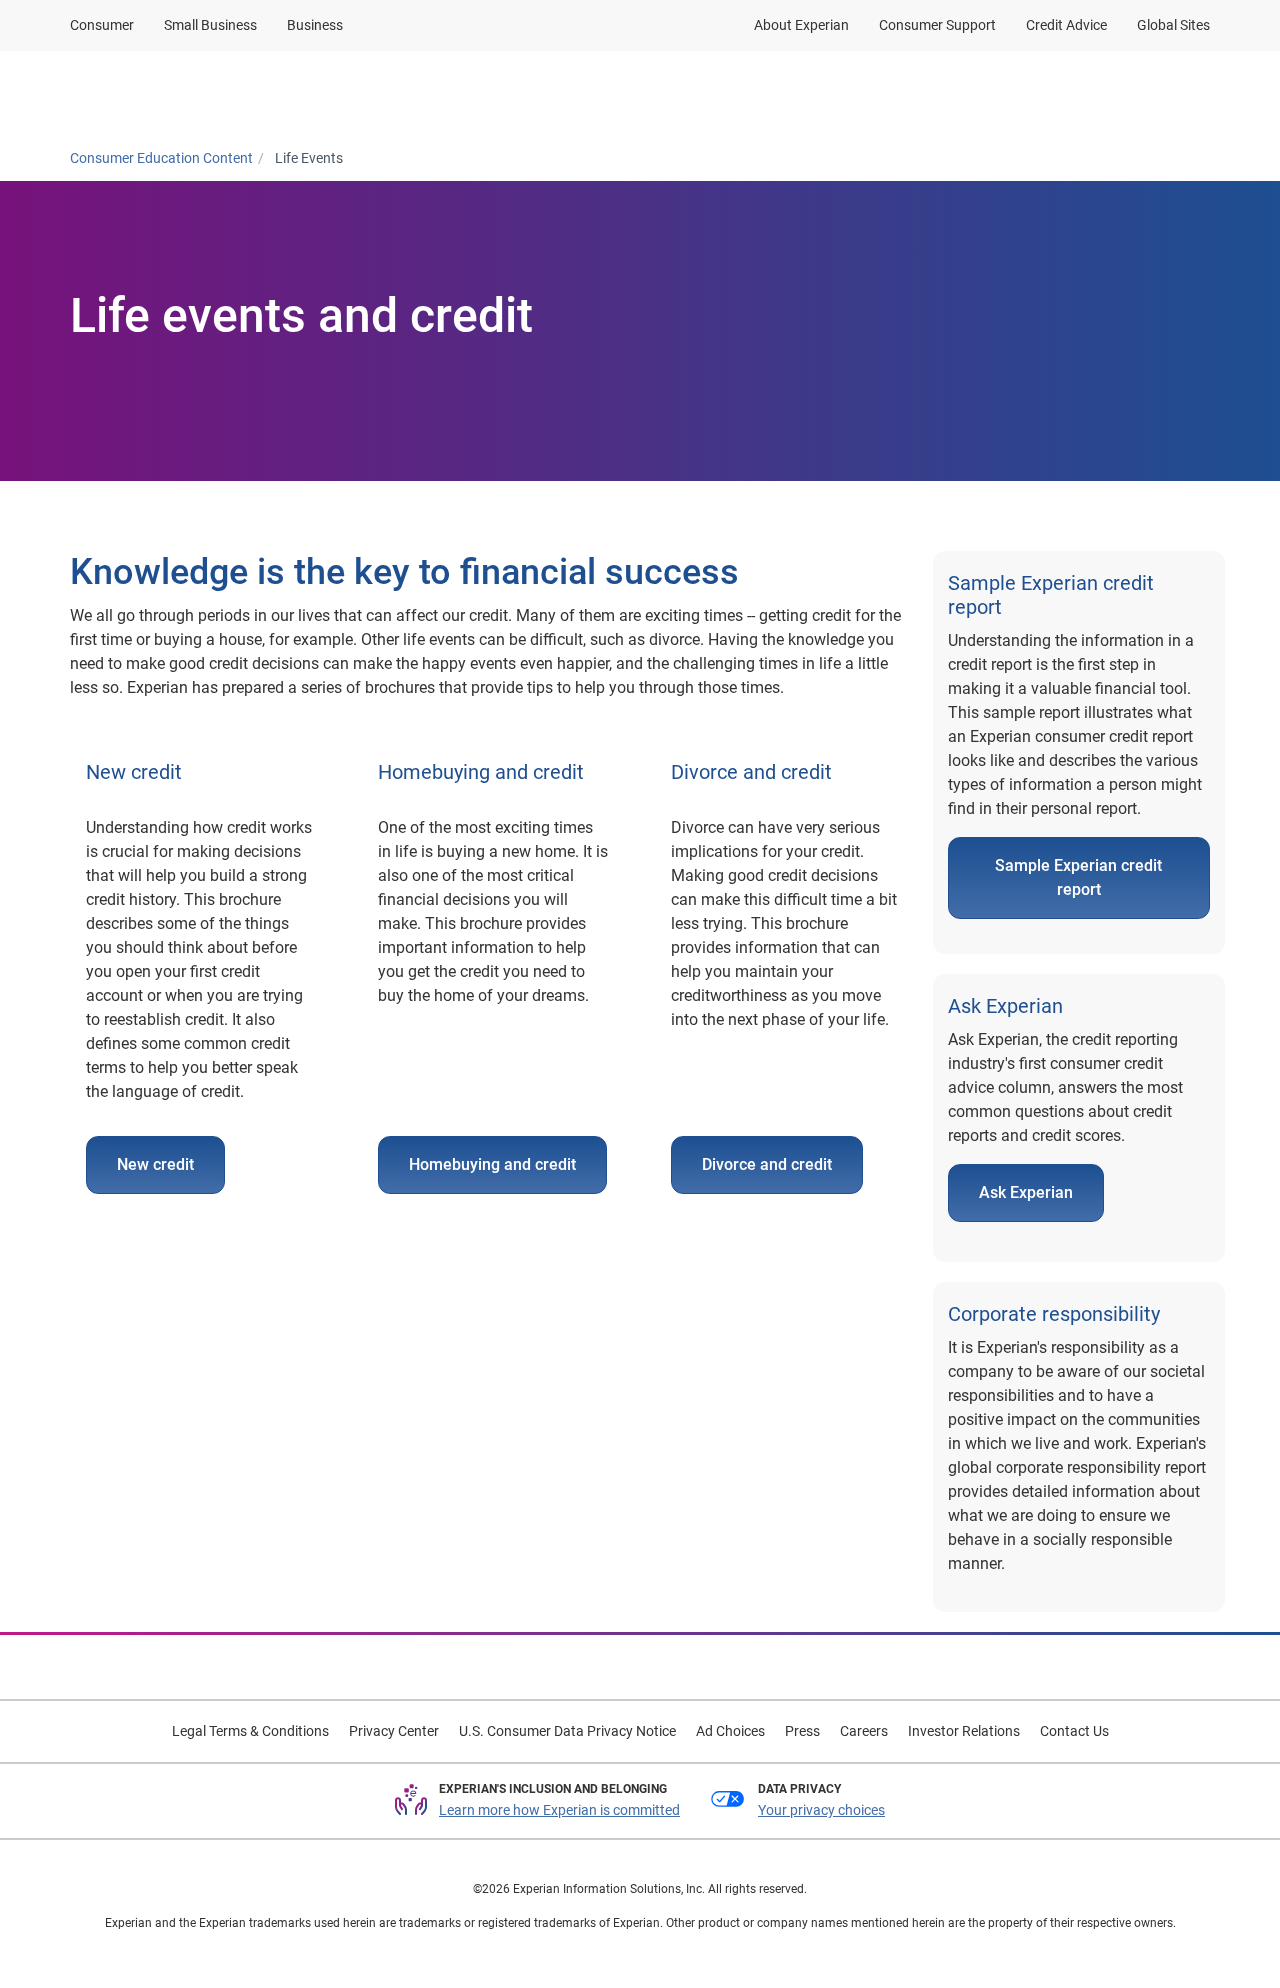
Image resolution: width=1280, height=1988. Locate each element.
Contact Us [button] (1072, 92)
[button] (347, 93)
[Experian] (167, 93)
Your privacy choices (821, 1810)
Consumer (102, 25)
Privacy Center (394, 1731)
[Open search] (1191, 93)
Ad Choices (730, 1731)
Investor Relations (964, 1731)
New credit (155, 1164)
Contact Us (1074, 1731)
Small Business (210, 25)
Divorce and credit (767, 1164)
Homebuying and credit (492, 1164)
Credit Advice (1066, 25)
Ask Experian (1026, 1192)
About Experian (801, 25)
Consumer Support (937, 25)
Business (315, 25)
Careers (864, 1731)
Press (802, 1731)
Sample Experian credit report (1078, 877)
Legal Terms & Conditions (250, 1731)
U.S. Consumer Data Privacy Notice (567, 1731)
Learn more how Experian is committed (559, 1810)
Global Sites (1173, 25)
